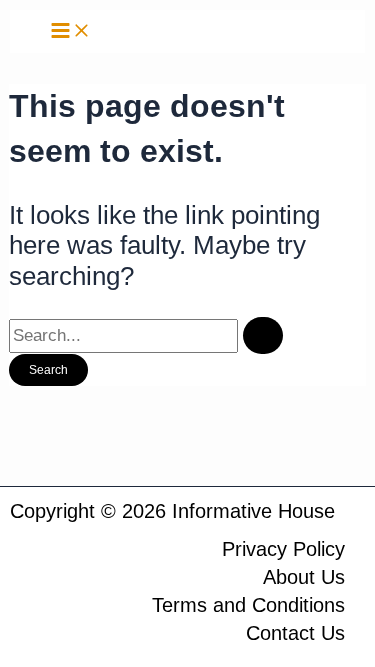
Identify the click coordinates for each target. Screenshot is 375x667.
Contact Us (295, 633)
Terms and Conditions (248, 605)
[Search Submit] (263, 335)
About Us (304, 577)
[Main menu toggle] (71, 31)
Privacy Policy (283, 549)
